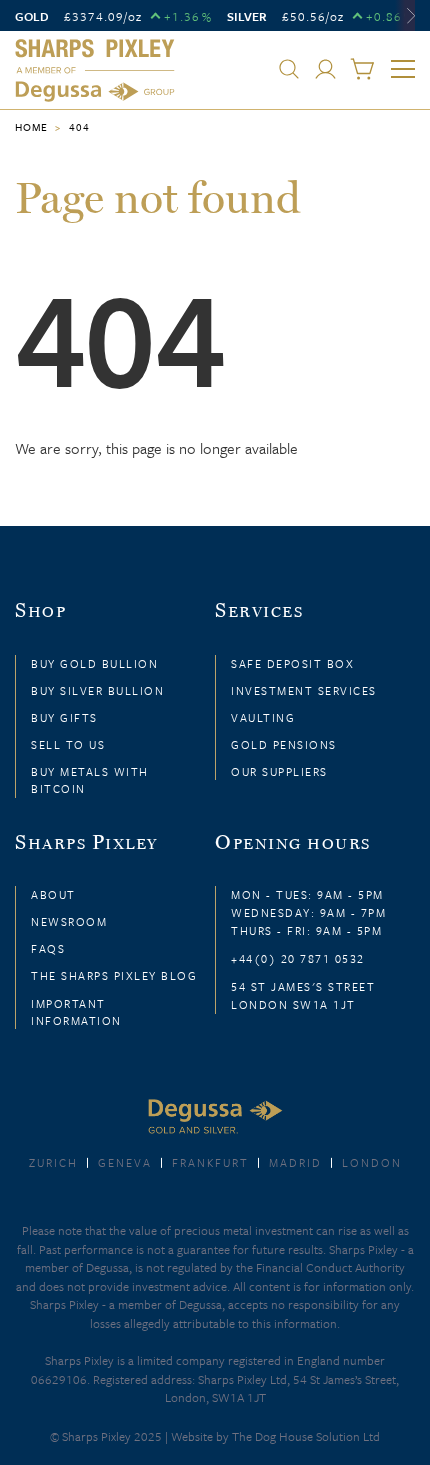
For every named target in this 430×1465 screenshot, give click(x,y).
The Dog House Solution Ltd (306, 1436)
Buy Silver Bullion (97, 690)
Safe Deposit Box (292, 663)
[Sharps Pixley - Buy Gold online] (95, 71)
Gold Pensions (284, 744)
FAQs (48, 948)
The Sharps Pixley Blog (114, 975)
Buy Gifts (64, 717)
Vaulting (263, 717)
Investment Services (304, 690)
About (53, 894)
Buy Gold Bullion (94, 663)
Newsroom (69, 921)
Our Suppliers (279, 771)
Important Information (76, 1012)
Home (31, 127)
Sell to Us (68, 744)
